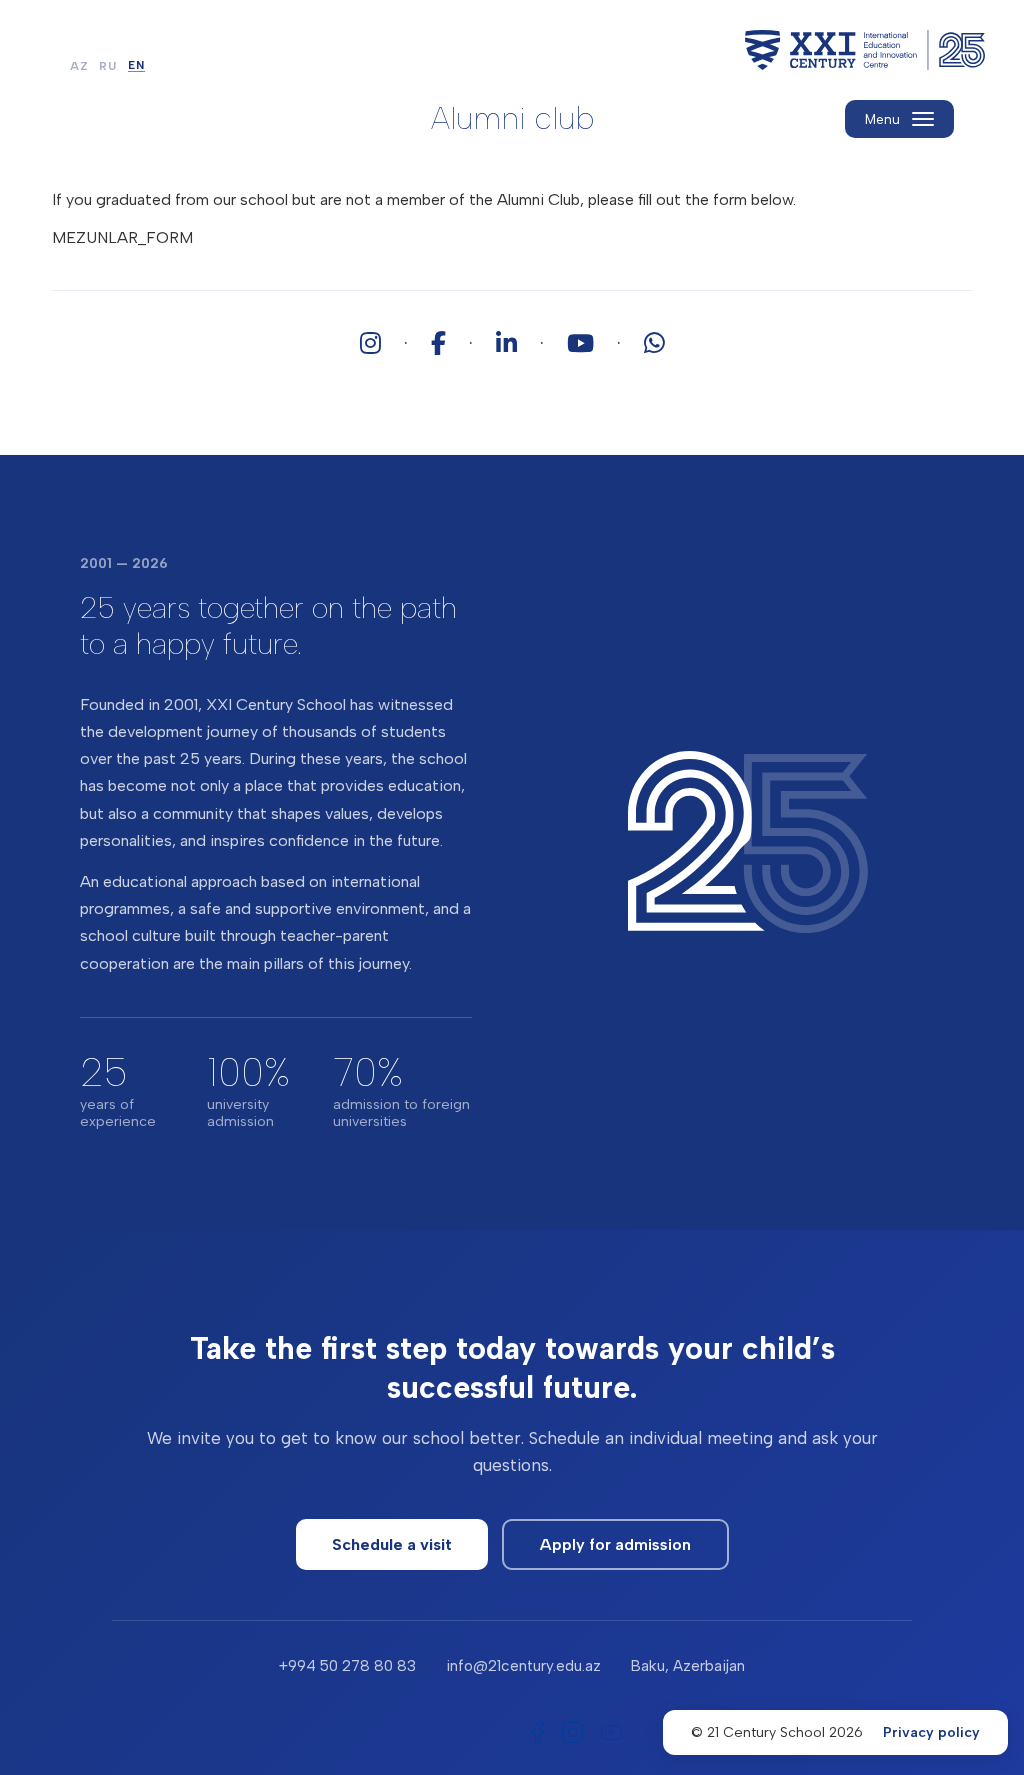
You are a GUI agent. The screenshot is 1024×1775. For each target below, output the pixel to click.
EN (136, 66)
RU (108, 66)
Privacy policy (931, 1732)
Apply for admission (615, 1544)
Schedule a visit (392, 1544)
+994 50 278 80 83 (347, 1666)
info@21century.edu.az (523, 1666)
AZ (79, 66)
